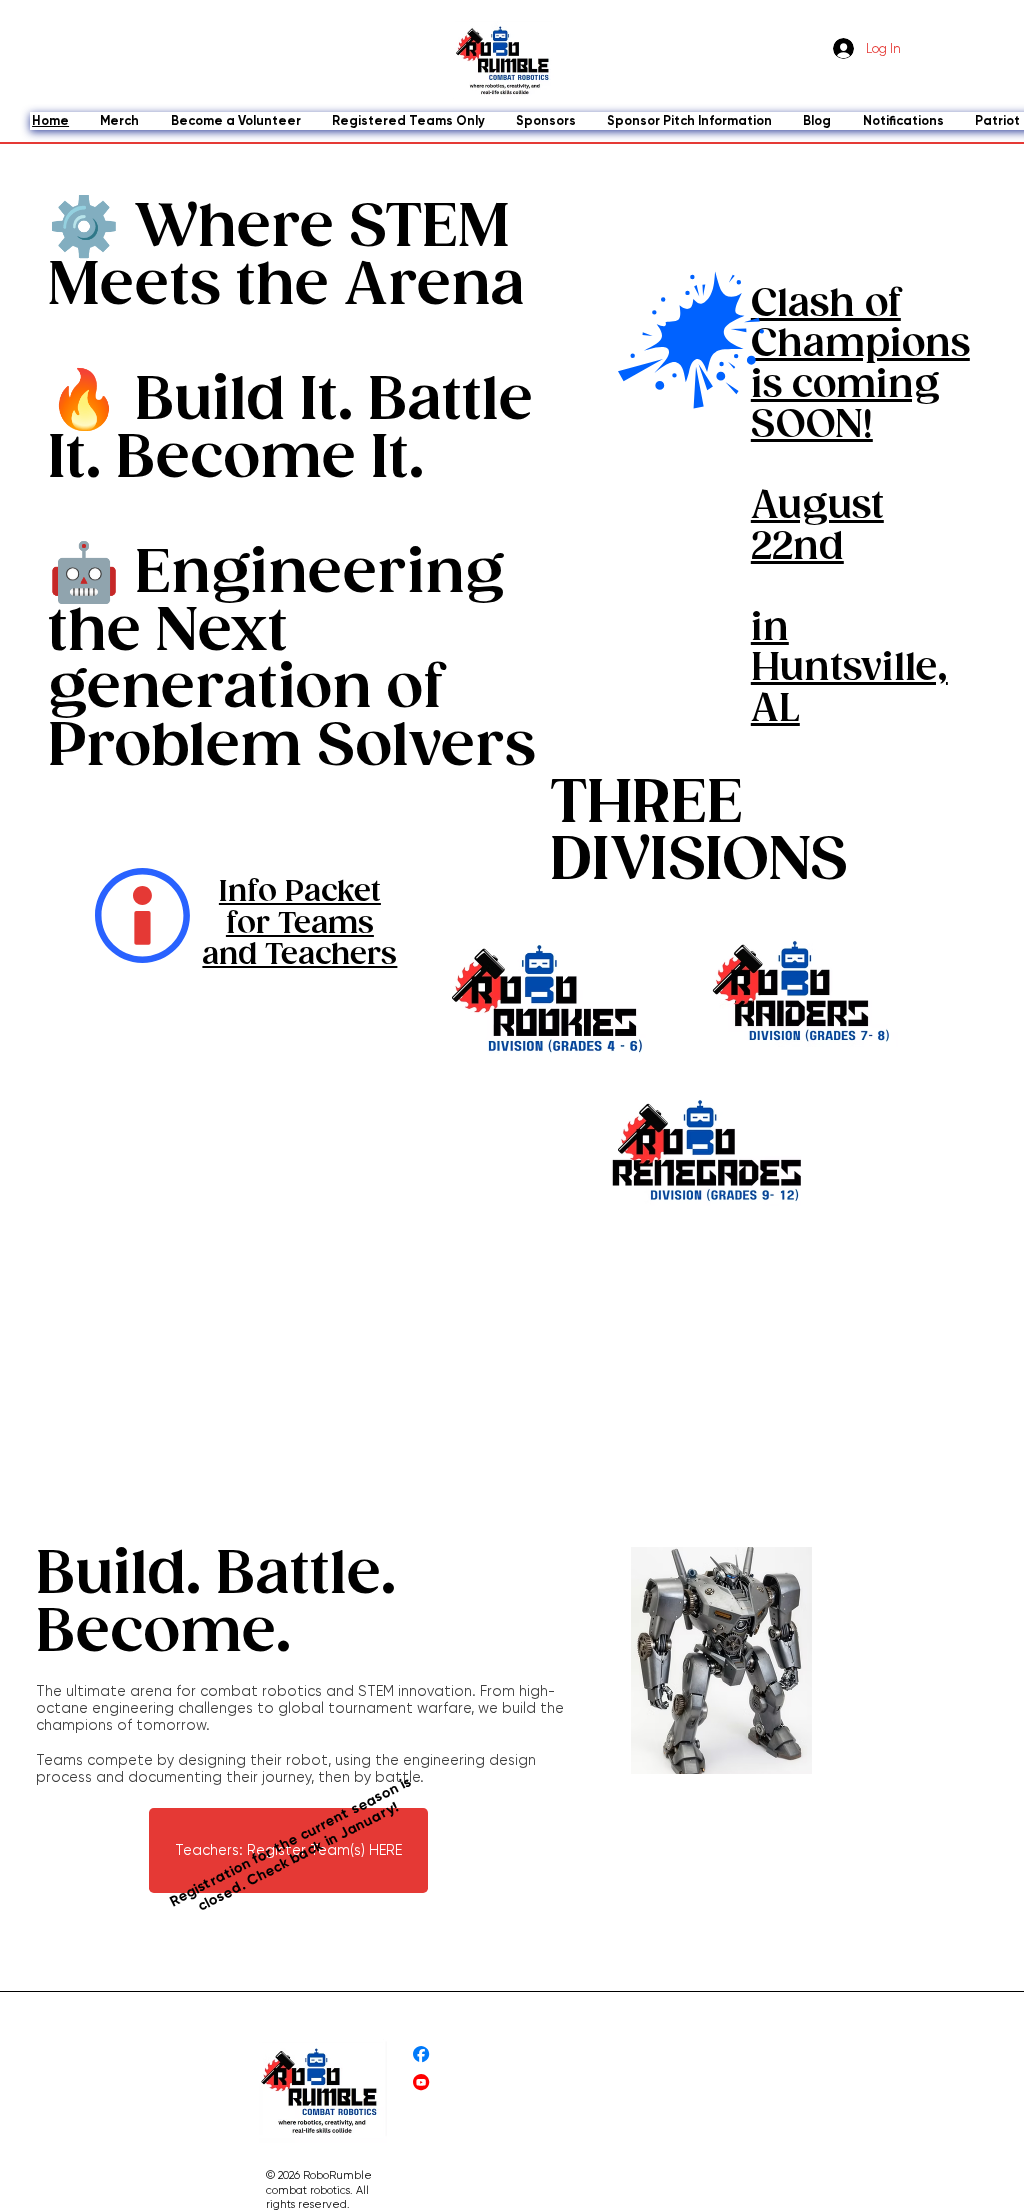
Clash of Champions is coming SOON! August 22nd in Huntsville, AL (860, 507)
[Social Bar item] (421, 2054)
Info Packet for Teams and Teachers (299, 924)
